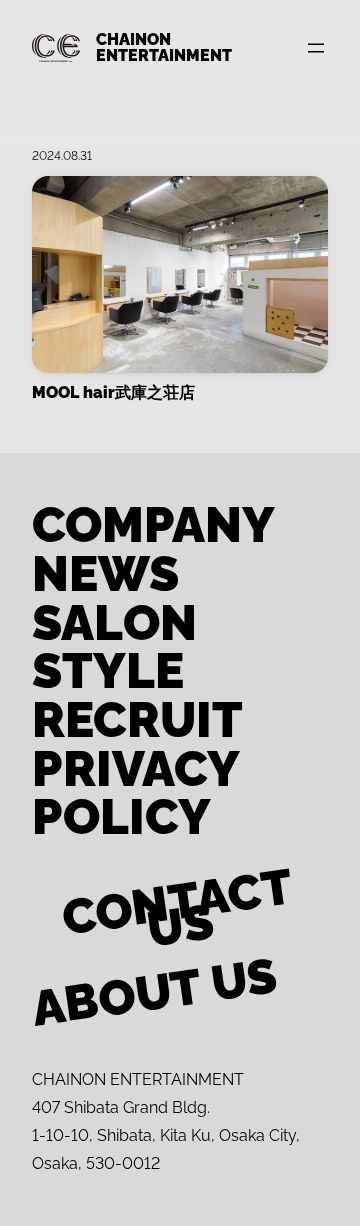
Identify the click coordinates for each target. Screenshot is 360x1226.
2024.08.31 (62, 156)
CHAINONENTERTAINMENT (164, 47)
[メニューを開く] (316, 48)
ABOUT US (155, 992)
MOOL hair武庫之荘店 (113, 392)
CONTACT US (177, 914)
